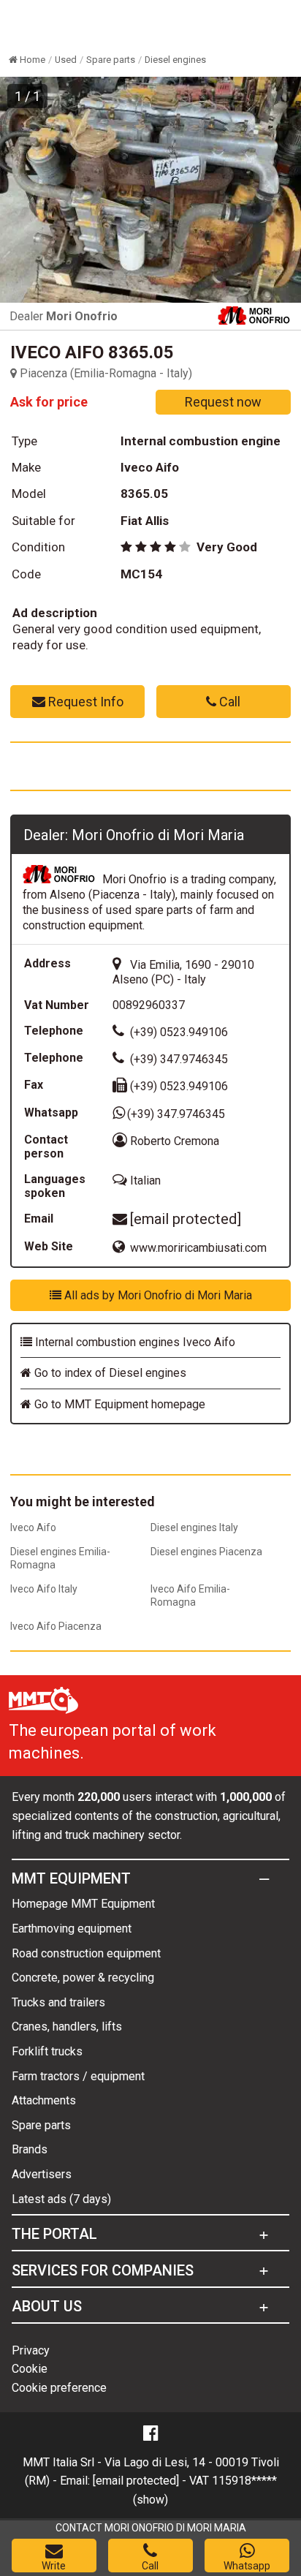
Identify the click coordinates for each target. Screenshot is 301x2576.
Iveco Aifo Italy (44, 1589)
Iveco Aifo (33, 1527)
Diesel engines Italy (194, 1527)
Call (228, 702)
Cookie (30, 2369)
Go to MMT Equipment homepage (118, 1404)
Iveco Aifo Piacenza (56, 1626)
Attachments (44, 2100)
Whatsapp (247, 2566)
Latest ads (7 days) (61, 2199)
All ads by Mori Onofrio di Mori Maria (157, 1295)
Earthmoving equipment (72, 1929)
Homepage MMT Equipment (83, 1904)
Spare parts (41, 2125)
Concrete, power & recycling (83, 1978)
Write (54, 2566)
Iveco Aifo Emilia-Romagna (190, 1595)
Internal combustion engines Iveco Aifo (134, 1342)
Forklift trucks (47, 2051)
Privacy (31, 2350)
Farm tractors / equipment (78, 2076)
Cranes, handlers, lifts (67, 2027)
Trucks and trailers (58, 2002)
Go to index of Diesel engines (109, 1373)
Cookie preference (59, 2388)
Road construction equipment (86, 1953)
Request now (223, 402)
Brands (30, 2149)
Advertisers (42, 2174)
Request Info (84, 702)
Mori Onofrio (82, 316)
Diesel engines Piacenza (206, 1552)
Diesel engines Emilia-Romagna (60, 1558)
